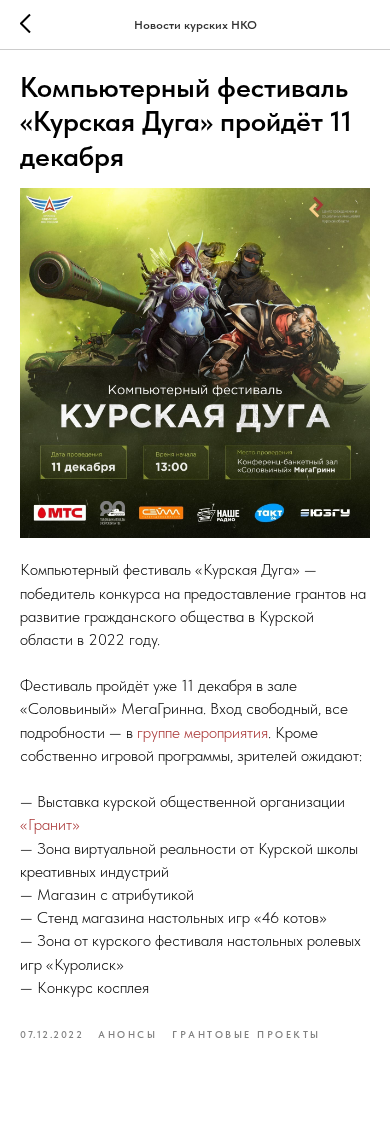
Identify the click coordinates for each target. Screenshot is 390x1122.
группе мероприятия (202, 732)
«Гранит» (52, 824)
